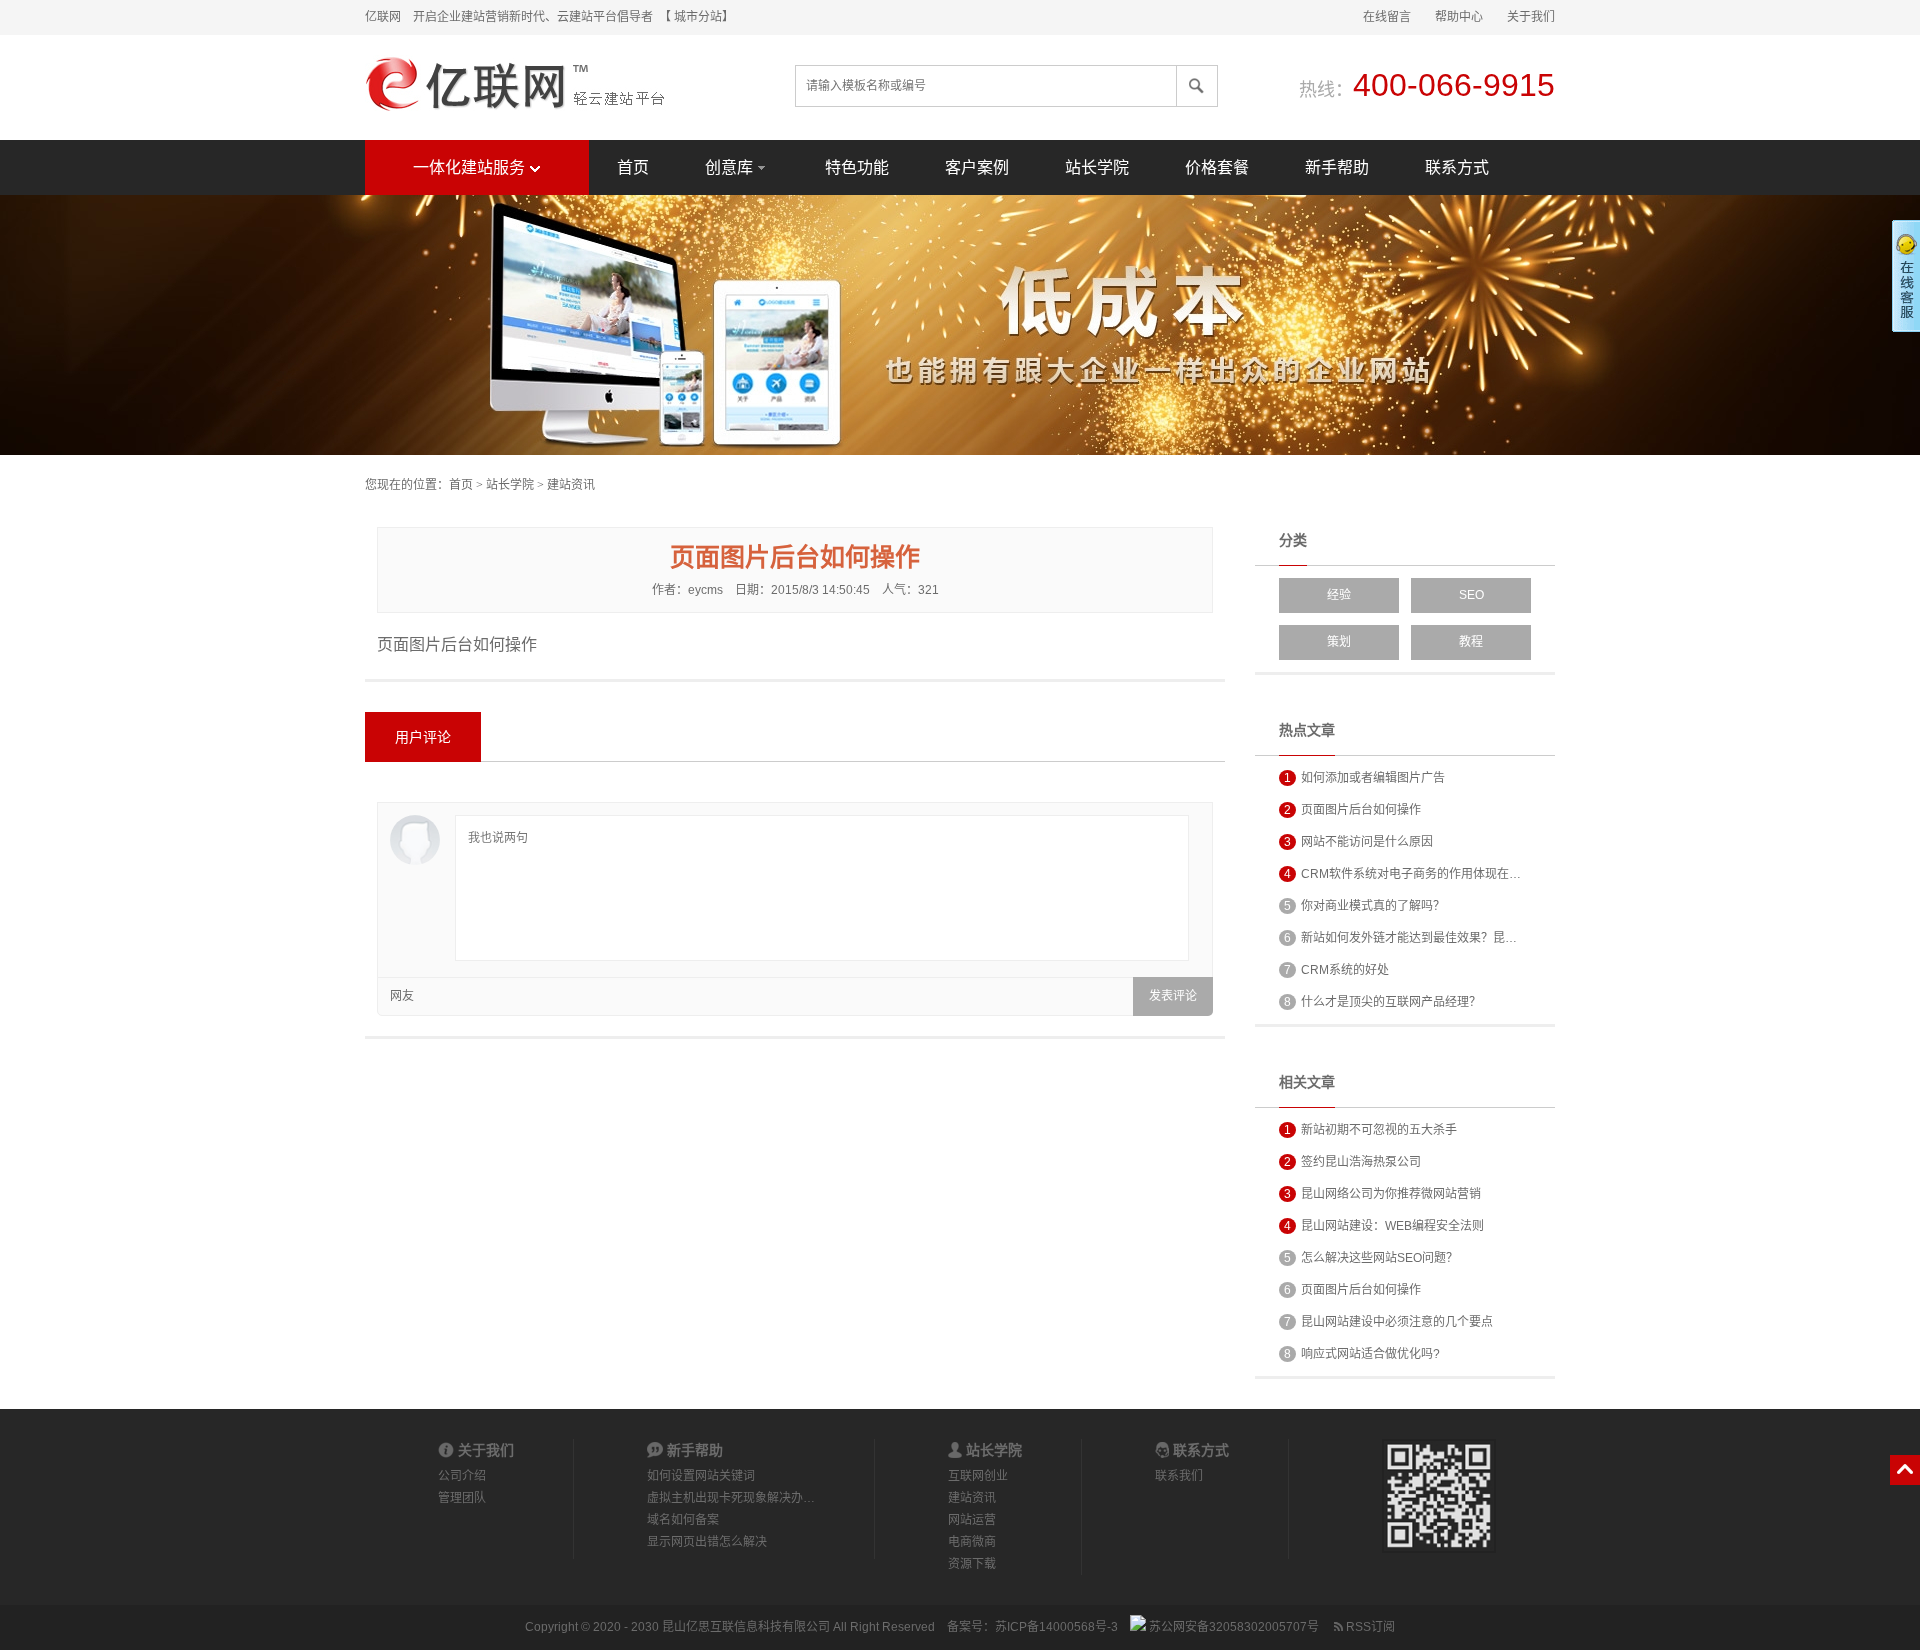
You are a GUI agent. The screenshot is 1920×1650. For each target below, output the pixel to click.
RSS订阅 (1369, 1627)
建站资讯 (571, 485)
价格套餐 (1217, 167)
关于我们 (1531, 17)
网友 (402, 996)
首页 (633, 167)
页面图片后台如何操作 (1352, 810)
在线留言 (1387, 17)
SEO (1471, 595)
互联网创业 (978, 1476)
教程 (1471, 642)
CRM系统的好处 (1336, 970)
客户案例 (977, 167)
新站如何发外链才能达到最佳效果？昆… (1400, 938)
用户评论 (423, 737)
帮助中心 (1459, 17)
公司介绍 (462, 1476)
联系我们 (1179, 1476)
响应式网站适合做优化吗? (1362, 1354)
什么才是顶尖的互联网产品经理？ (1382, 1002)
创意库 (729, 167)
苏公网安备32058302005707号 (1232, 1627)
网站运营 (972, 1520)
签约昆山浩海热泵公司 (1352, 1162)
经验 (1339, 595)
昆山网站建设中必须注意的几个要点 (1388, 1322)
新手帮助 (1337, 167)
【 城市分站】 (699, 17)
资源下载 (972, 1564)
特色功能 (857, 167)
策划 (1339, 642)
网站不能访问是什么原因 (1358, 842)
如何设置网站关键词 (701, 1476)
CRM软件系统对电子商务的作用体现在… (1402, 874)
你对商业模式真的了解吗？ (1364, 906)
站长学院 (1097, 167)
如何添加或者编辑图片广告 (1364, 778)
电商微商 (972, 1542)
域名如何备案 (683, 1520)
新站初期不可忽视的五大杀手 (1370, 1130)
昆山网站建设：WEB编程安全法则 (1384, 1226)
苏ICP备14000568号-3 (1056, 1627)
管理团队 (462, 1498)
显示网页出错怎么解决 (707, 1542)
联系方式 (1457, 167)
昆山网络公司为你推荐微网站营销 (1382, 1194)
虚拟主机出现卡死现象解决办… (731, 1498)
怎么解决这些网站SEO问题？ (1371, 1258)
